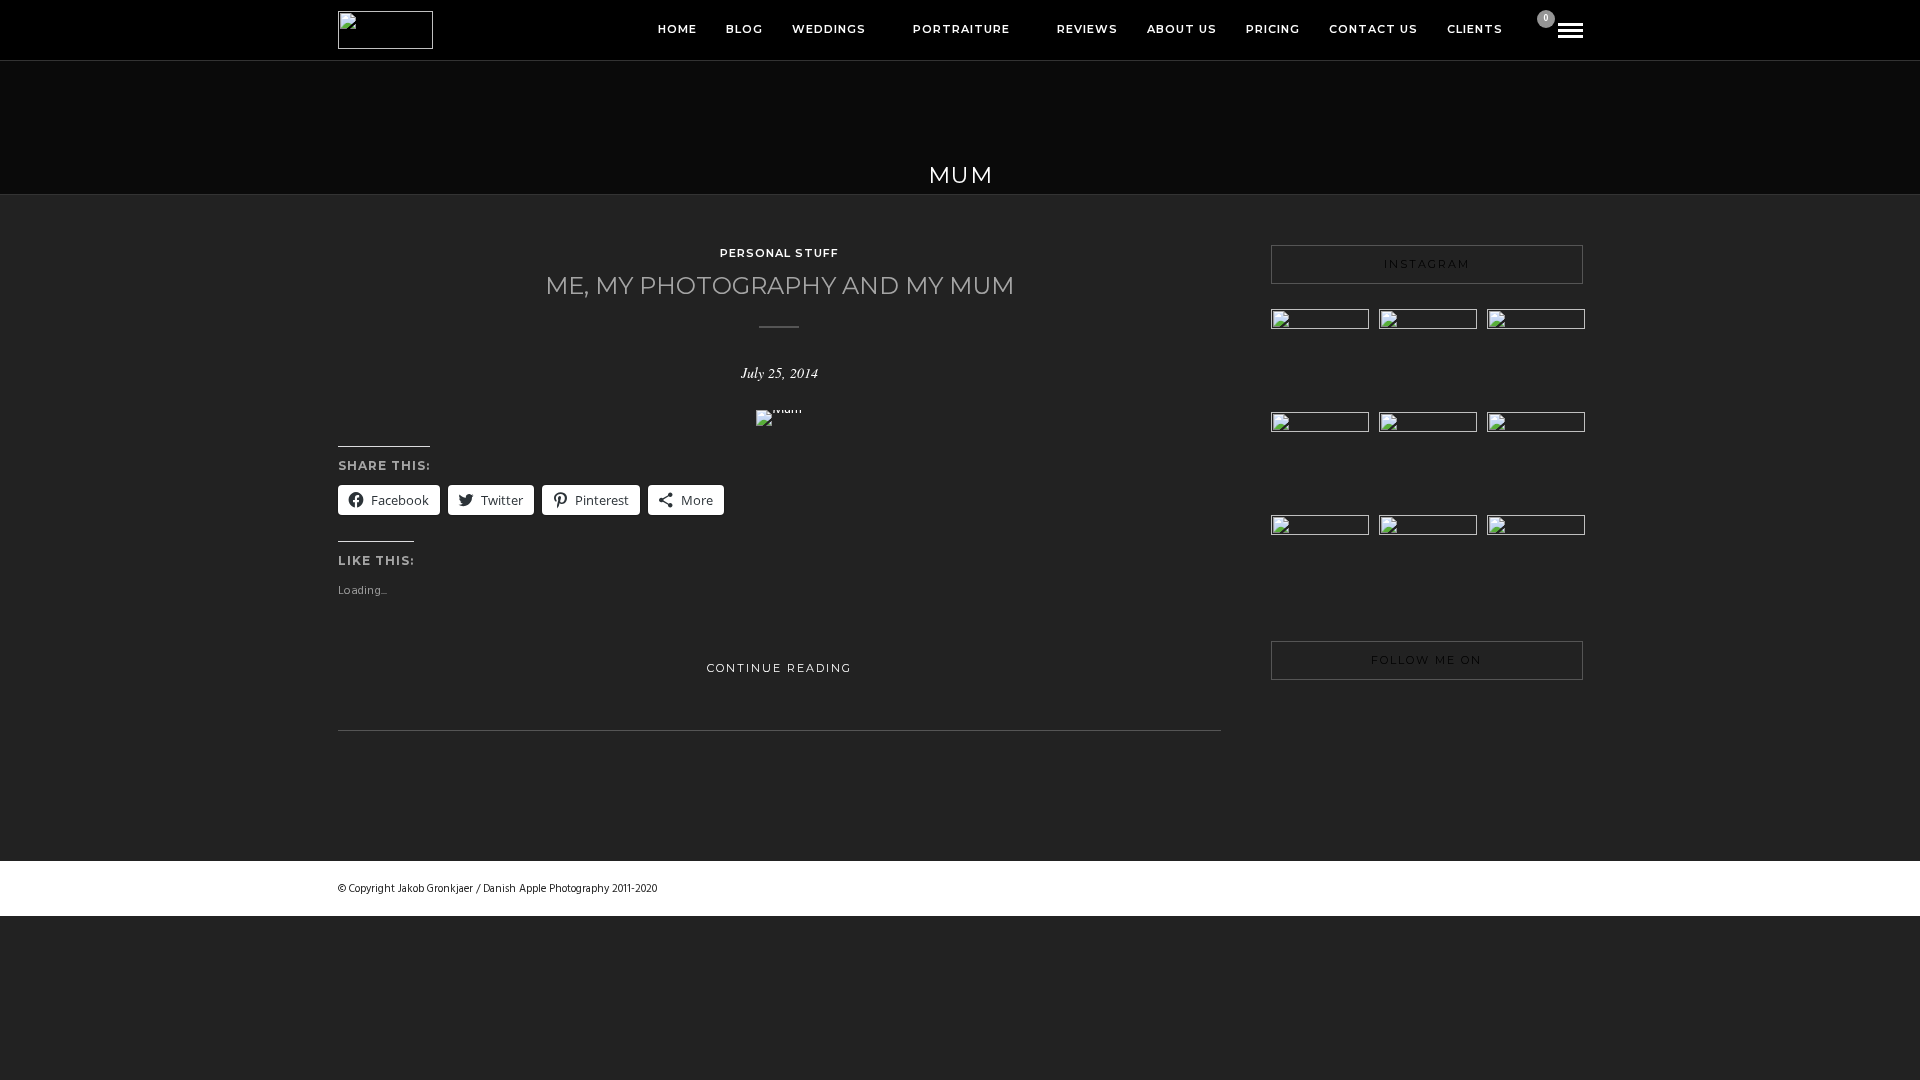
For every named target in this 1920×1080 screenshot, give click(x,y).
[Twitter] (1393, 719)
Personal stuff (779, 253)
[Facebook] (1359, 719)
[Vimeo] (1427, 719)
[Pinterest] (1461, 719)
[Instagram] (1495, 719)
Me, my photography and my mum (779, 285)
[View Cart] (1538, 31)
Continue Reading (779, 668)
